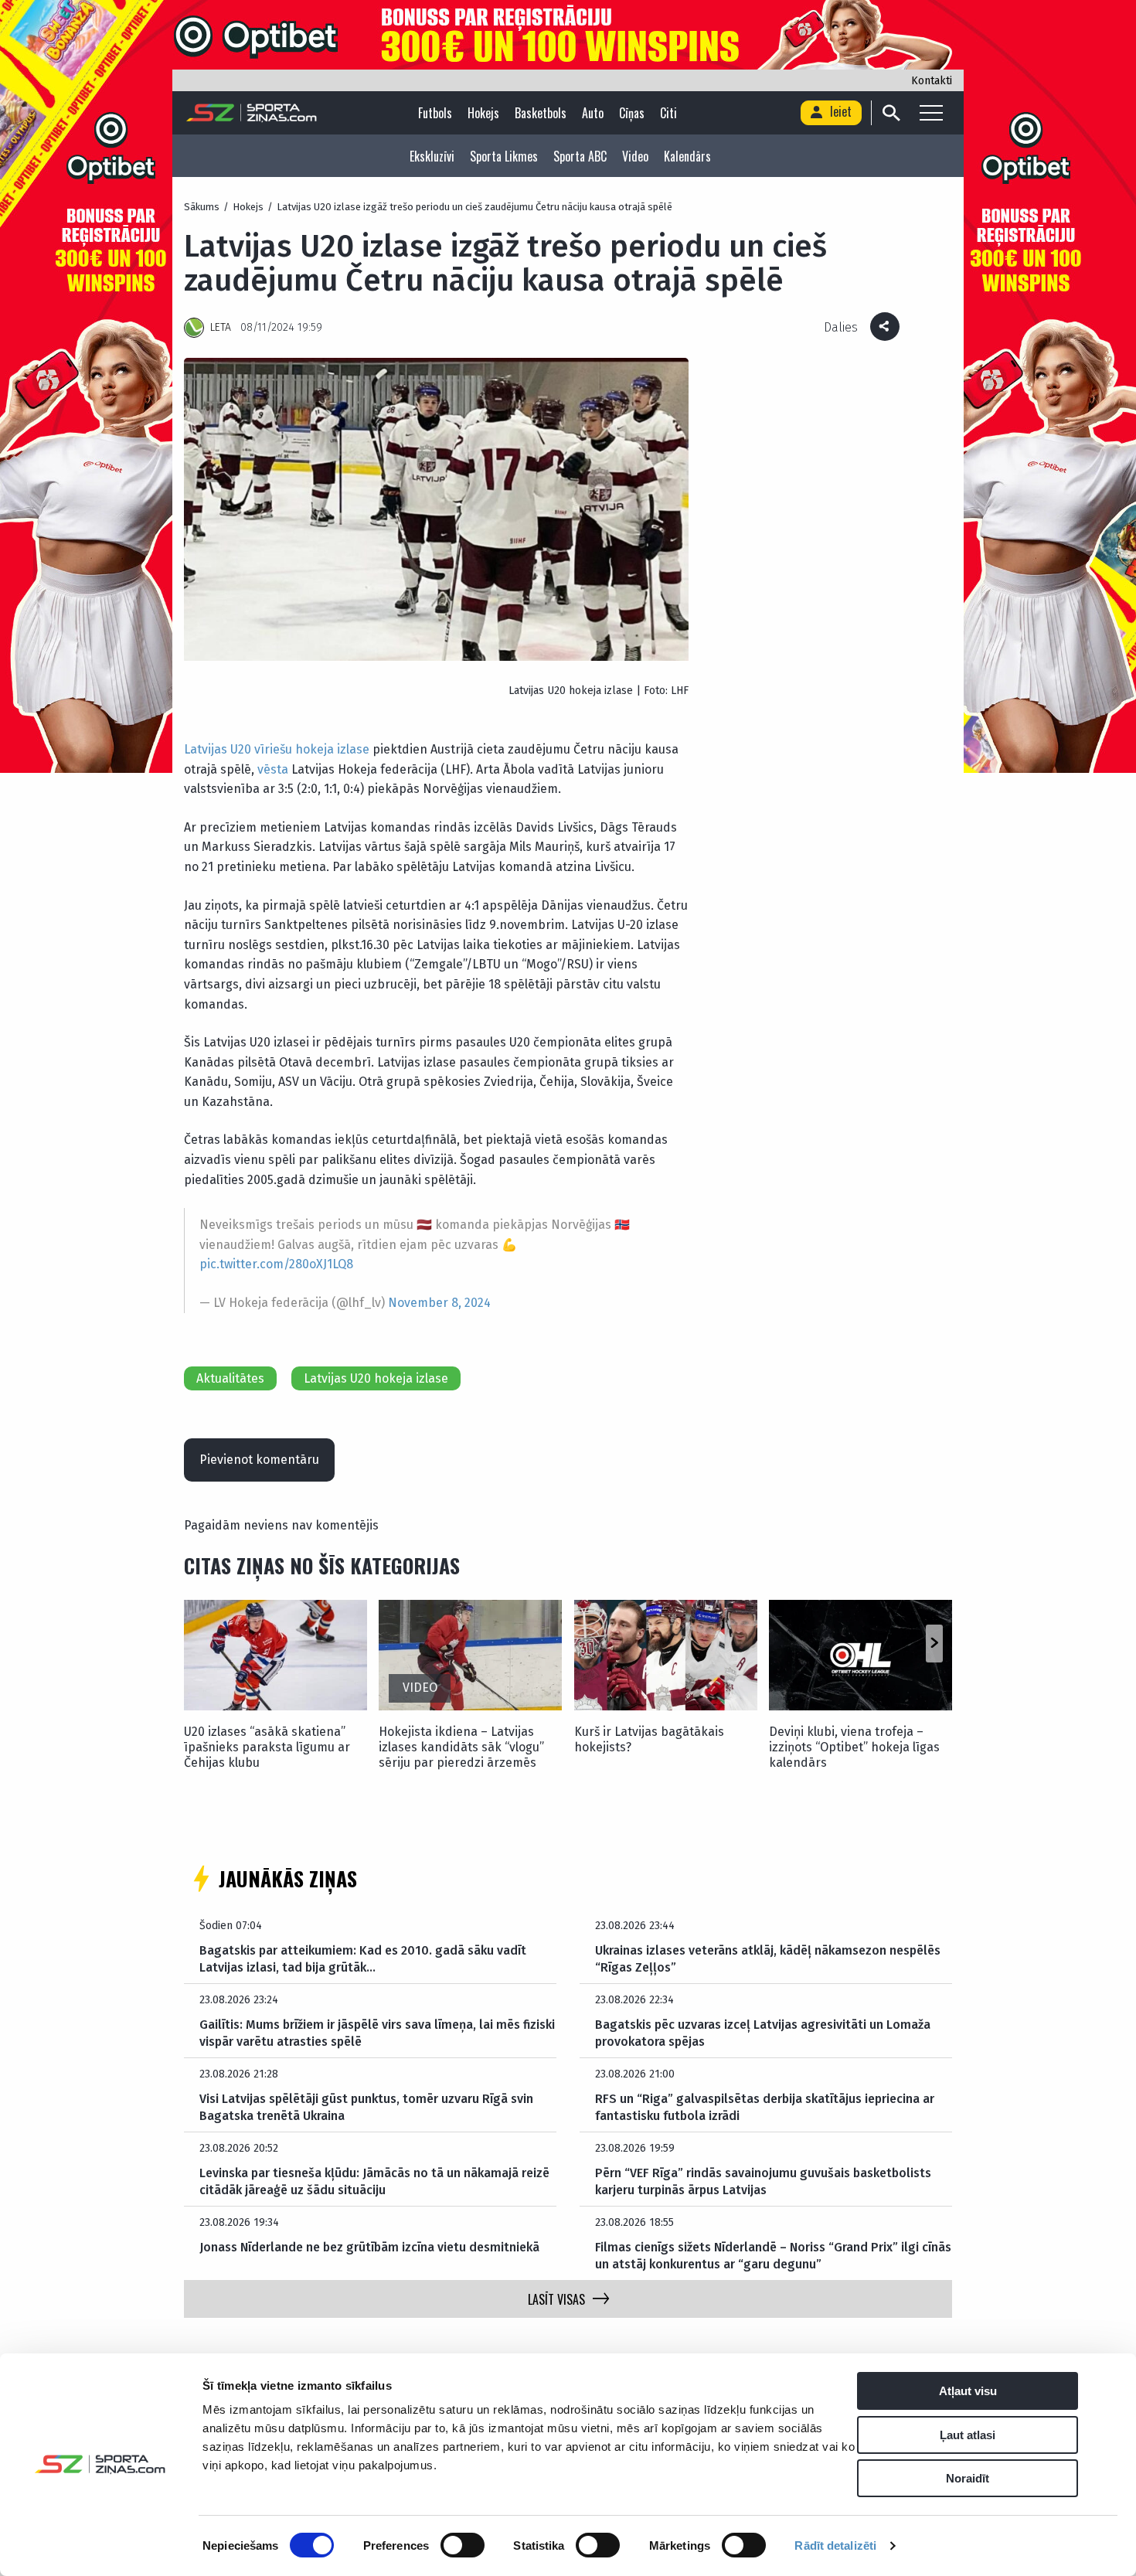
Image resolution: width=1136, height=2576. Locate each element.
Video (635, 156)
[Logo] (252, 113)
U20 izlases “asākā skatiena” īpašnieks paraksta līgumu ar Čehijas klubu (267, 1747)
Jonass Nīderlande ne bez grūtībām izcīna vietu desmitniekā (369, 2247)
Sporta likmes (504, 156)
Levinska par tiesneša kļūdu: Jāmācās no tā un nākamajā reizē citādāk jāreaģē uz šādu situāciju (374, 2181)
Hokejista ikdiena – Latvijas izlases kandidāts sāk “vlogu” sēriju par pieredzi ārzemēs (461, 1747)
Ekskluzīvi (432, 156)
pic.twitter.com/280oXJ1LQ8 (276, 1264)
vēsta (273, 769)
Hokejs (483, 113)
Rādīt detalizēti (835, 2545)
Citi (668, 113)
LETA (221, 327)
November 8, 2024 (439, 1303)
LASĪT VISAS (556, 2299)
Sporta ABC (580, 156)
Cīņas (632, 113)
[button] (934, 1643)
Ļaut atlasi (968, 2435)
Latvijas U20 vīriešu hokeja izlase (277, 749)
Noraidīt (968, 2478)
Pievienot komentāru (259, 1460)
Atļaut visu (968, 2391)
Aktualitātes (230, 1378)
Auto (593, 113)
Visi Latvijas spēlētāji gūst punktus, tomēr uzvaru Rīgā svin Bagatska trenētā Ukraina (366, 2107)
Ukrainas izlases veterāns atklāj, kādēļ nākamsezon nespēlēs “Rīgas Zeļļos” (768, 1959)
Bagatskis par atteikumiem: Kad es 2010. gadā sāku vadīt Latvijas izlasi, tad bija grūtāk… (363, 1959)
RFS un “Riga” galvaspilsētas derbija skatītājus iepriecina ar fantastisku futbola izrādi (765, 2107)
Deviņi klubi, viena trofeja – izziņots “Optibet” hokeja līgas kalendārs (854, 1747)
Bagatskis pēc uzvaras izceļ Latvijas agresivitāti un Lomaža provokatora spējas (763, 2033)
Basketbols (541, 113)
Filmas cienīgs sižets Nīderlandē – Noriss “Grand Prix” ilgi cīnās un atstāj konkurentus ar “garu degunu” (773, 2256)
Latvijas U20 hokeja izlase (376, 1378)
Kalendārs (687, 156)
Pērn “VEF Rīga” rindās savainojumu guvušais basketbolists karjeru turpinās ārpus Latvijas (763, 2181)
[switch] (463, 2545)
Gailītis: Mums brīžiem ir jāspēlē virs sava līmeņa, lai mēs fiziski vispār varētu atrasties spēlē (377, 2033)
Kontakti (932, 81)
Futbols (435, 113)
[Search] (891, 113)
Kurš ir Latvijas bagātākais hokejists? (649, 1739)
